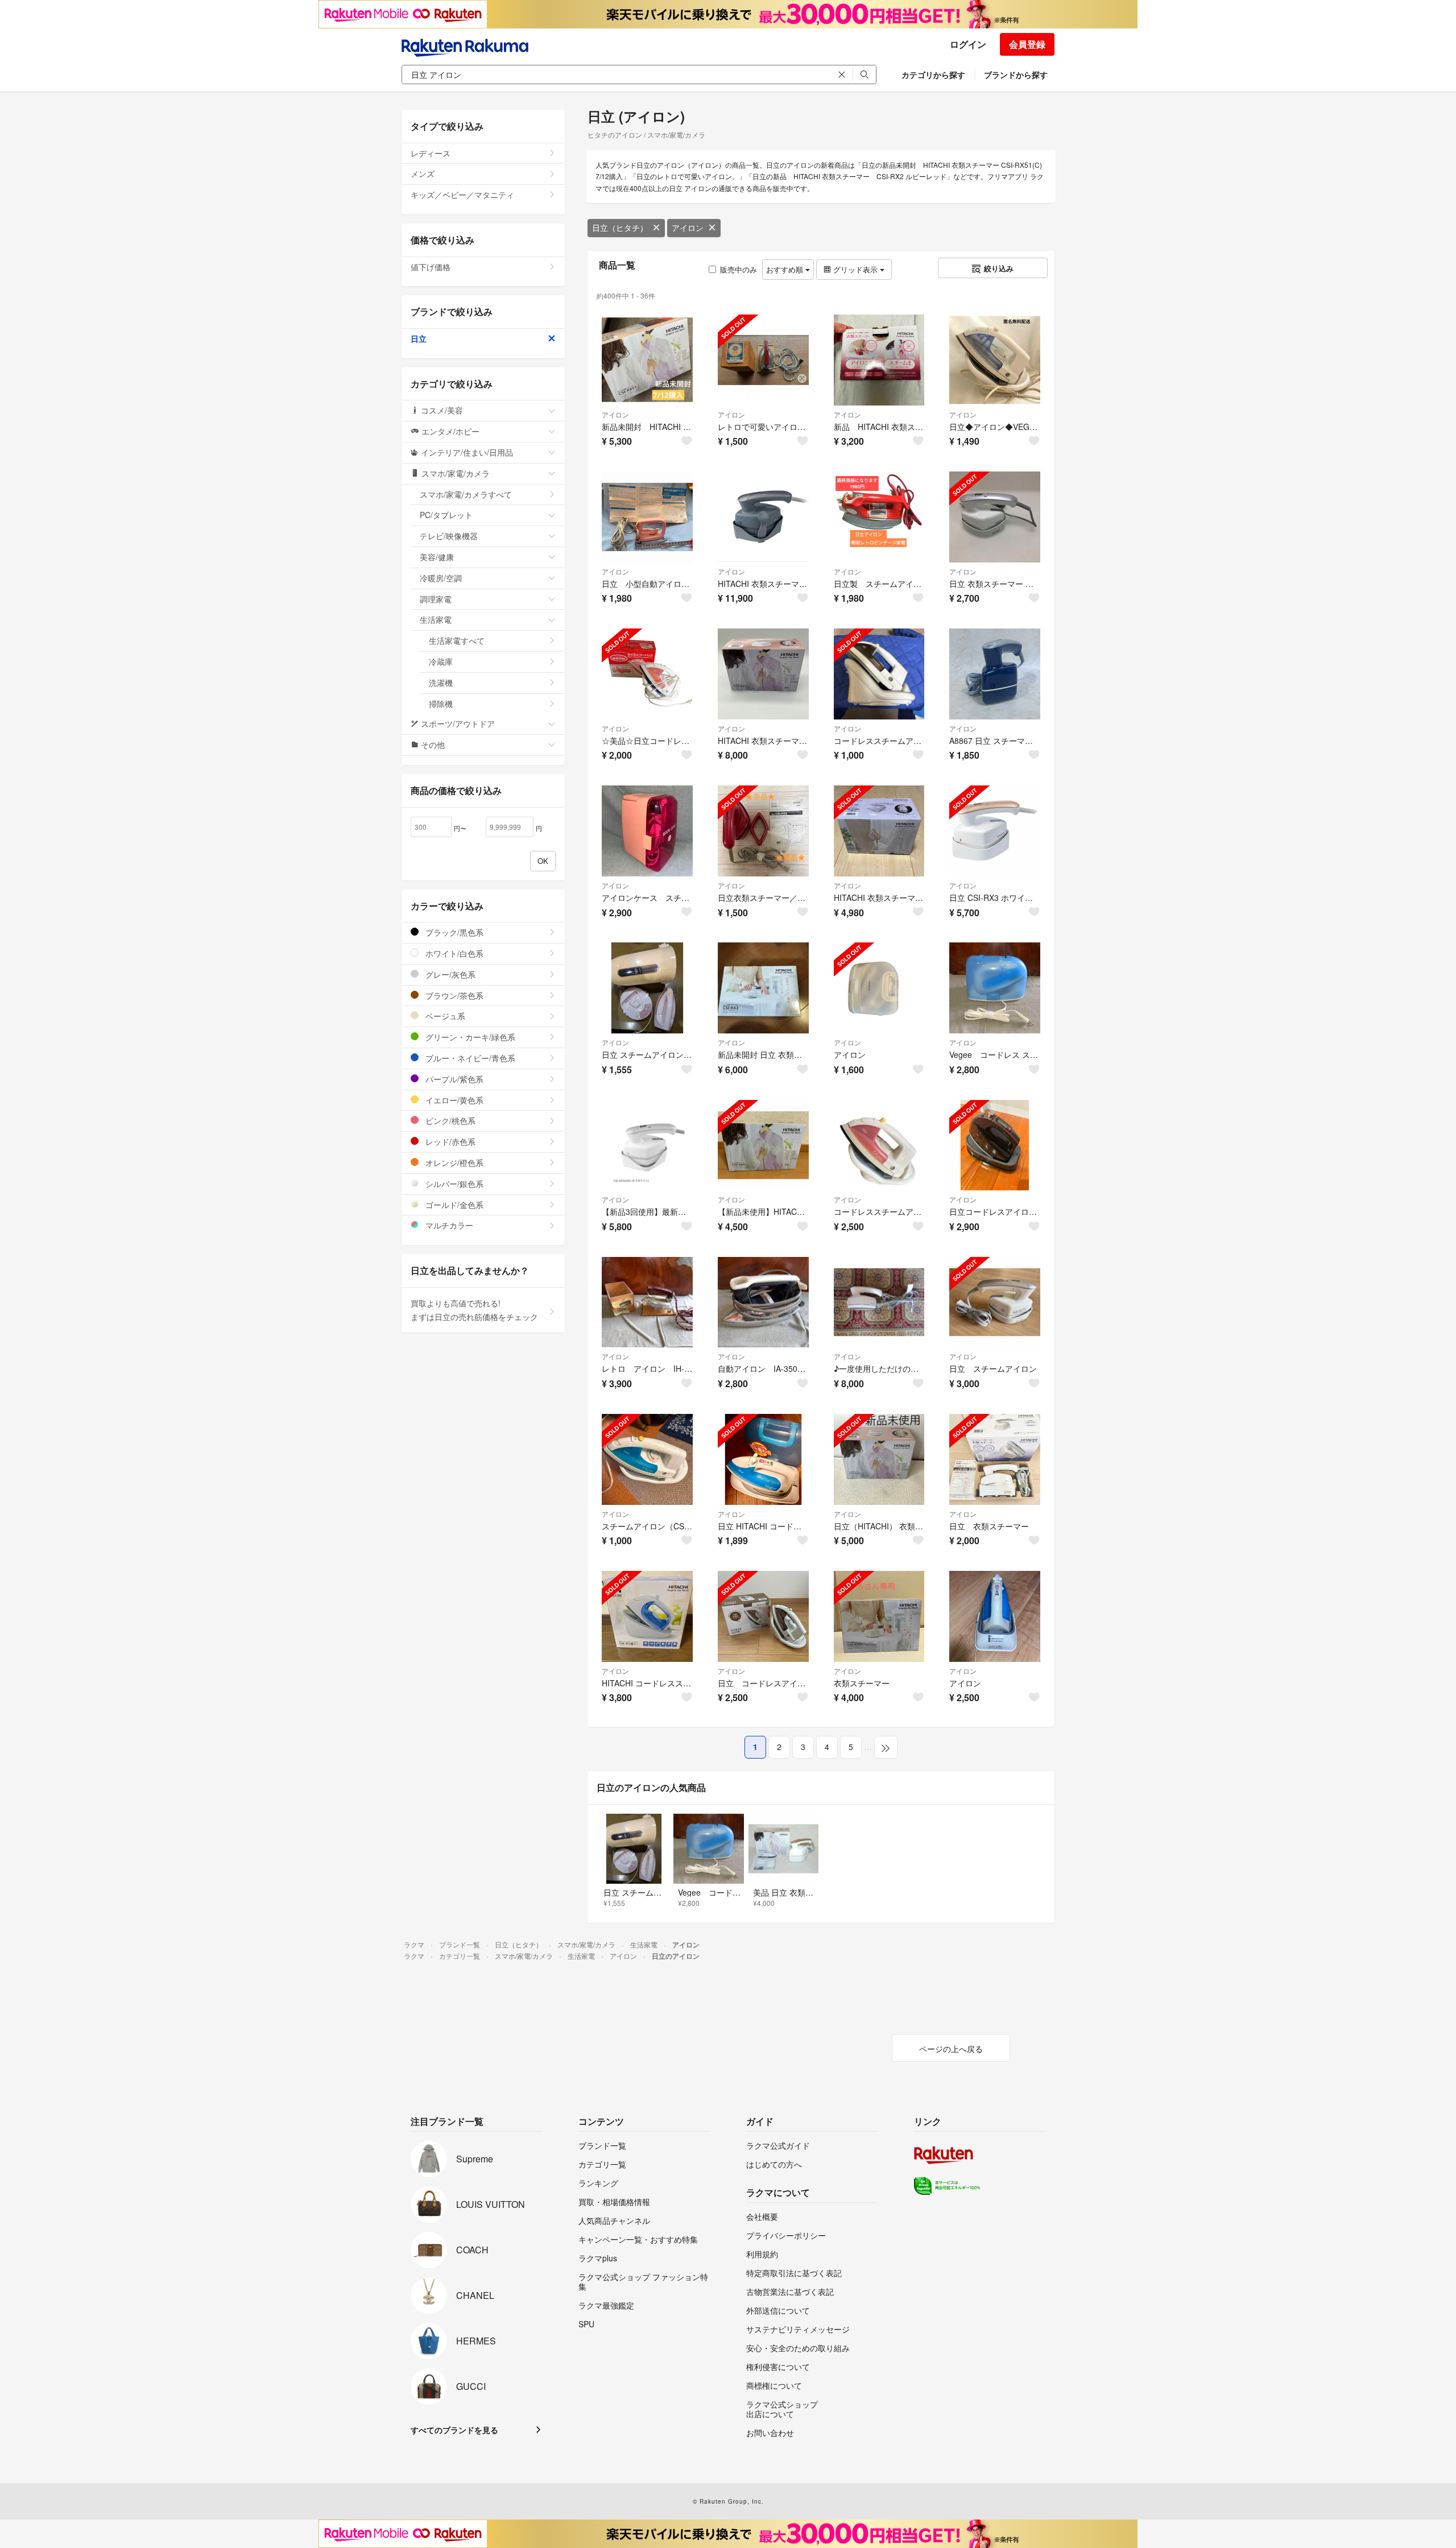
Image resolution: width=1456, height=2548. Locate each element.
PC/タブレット (446, 515)
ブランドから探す (1016, 75)
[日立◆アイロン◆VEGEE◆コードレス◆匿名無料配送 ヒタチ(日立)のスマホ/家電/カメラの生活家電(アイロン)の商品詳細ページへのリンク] (995, 360)
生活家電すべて (457, 640)
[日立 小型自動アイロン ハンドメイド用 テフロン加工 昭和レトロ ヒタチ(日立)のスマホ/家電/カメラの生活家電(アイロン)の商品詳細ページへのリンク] (647, 517)
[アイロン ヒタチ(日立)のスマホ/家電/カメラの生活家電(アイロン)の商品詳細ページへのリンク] (879, 988)
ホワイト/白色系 (453, 953)
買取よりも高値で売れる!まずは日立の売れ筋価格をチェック (474, 1310)
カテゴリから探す (933, 75)
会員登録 (1027, 44)
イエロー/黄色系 (453, 1100)
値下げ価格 (431, 267)
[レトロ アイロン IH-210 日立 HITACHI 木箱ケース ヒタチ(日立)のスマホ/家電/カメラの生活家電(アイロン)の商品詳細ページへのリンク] (647, 1302)
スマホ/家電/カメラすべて (466, 494)
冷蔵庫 (441, 661)
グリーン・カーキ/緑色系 (469, 1037)
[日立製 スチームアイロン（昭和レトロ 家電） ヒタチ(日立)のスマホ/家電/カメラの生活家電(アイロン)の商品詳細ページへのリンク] (879, 517)
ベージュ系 (444, 1016)
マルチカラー (448, 1225)
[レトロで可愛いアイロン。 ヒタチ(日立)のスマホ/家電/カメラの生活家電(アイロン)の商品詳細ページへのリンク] (763, 360)
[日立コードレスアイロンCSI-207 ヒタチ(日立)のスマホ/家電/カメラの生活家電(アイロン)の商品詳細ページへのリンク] (995, 1145)
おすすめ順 (786, 269)
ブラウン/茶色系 (453, 995)
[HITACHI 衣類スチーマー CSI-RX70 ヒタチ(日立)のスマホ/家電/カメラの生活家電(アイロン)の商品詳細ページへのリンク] (763, 517)
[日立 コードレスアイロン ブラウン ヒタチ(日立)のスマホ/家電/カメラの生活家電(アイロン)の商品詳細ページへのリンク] (763, 1616)
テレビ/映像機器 (449, 536)
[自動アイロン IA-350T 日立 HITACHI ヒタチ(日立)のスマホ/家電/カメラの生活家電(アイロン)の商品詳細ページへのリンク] (763, 1302)
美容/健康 (437, 557)
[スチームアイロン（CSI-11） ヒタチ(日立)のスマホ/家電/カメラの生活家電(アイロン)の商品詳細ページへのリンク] (647, 1459)
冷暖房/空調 (441, 578)
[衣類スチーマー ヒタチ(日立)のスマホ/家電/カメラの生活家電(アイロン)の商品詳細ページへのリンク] (879, 1616)
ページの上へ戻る (951, 2049)
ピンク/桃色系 (449, 1120)
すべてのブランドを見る (454, 2430)
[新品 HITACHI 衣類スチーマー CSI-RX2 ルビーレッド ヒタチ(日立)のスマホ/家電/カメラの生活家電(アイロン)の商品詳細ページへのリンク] (879, 360)
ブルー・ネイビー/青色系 (469, 1058)
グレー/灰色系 (449, 974)
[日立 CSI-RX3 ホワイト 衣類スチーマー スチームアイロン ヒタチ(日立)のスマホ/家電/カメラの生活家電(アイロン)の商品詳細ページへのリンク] (995, 831)
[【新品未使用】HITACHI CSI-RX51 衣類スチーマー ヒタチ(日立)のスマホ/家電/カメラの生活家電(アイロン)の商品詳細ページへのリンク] (763, 1145)
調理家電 (436, 599)
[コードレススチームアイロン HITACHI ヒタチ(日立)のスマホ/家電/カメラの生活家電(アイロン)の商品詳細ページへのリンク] (879, 1145)
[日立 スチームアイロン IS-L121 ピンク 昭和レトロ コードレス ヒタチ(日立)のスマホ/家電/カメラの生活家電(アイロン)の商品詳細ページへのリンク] (647, 988)
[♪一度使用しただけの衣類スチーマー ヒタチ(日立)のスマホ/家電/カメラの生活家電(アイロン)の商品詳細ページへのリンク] (879, 1302)
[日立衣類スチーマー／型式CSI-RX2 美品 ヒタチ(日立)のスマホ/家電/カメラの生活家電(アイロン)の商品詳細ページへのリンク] (763, 831)
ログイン (968, 44)
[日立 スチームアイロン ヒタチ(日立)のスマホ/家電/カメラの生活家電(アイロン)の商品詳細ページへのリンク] (995, 1302)
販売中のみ (739, 269)
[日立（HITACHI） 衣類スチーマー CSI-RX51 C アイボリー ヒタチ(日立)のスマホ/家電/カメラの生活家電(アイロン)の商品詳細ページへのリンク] (879, 1459)
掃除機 (441, 704)
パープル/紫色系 (453, 1079)
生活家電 (436, 619)
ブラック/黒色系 (453, 932)
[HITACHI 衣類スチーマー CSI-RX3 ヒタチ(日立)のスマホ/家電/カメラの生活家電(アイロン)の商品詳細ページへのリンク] (763, 674)
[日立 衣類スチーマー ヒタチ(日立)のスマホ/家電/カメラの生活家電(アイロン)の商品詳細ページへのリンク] (995, 1459)
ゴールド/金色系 (453, 1205)
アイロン (688, 227)
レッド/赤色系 (449, 1141)
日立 (419, 338)
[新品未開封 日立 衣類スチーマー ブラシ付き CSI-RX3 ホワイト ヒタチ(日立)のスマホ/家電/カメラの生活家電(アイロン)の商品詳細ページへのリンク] (763, 988)
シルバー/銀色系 (453, 1184)
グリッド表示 (855, 269)
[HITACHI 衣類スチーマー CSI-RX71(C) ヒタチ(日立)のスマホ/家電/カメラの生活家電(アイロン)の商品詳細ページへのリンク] (879, 831)
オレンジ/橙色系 (453, 1163)
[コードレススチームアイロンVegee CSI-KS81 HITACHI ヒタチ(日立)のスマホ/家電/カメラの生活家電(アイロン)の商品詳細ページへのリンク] (879, 674)
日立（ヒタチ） (620, 227)
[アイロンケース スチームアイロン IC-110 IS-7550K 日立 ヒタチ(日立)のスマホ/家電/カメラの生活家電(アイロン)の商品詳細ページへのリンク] (647, 831)
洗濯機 (441, 682)
